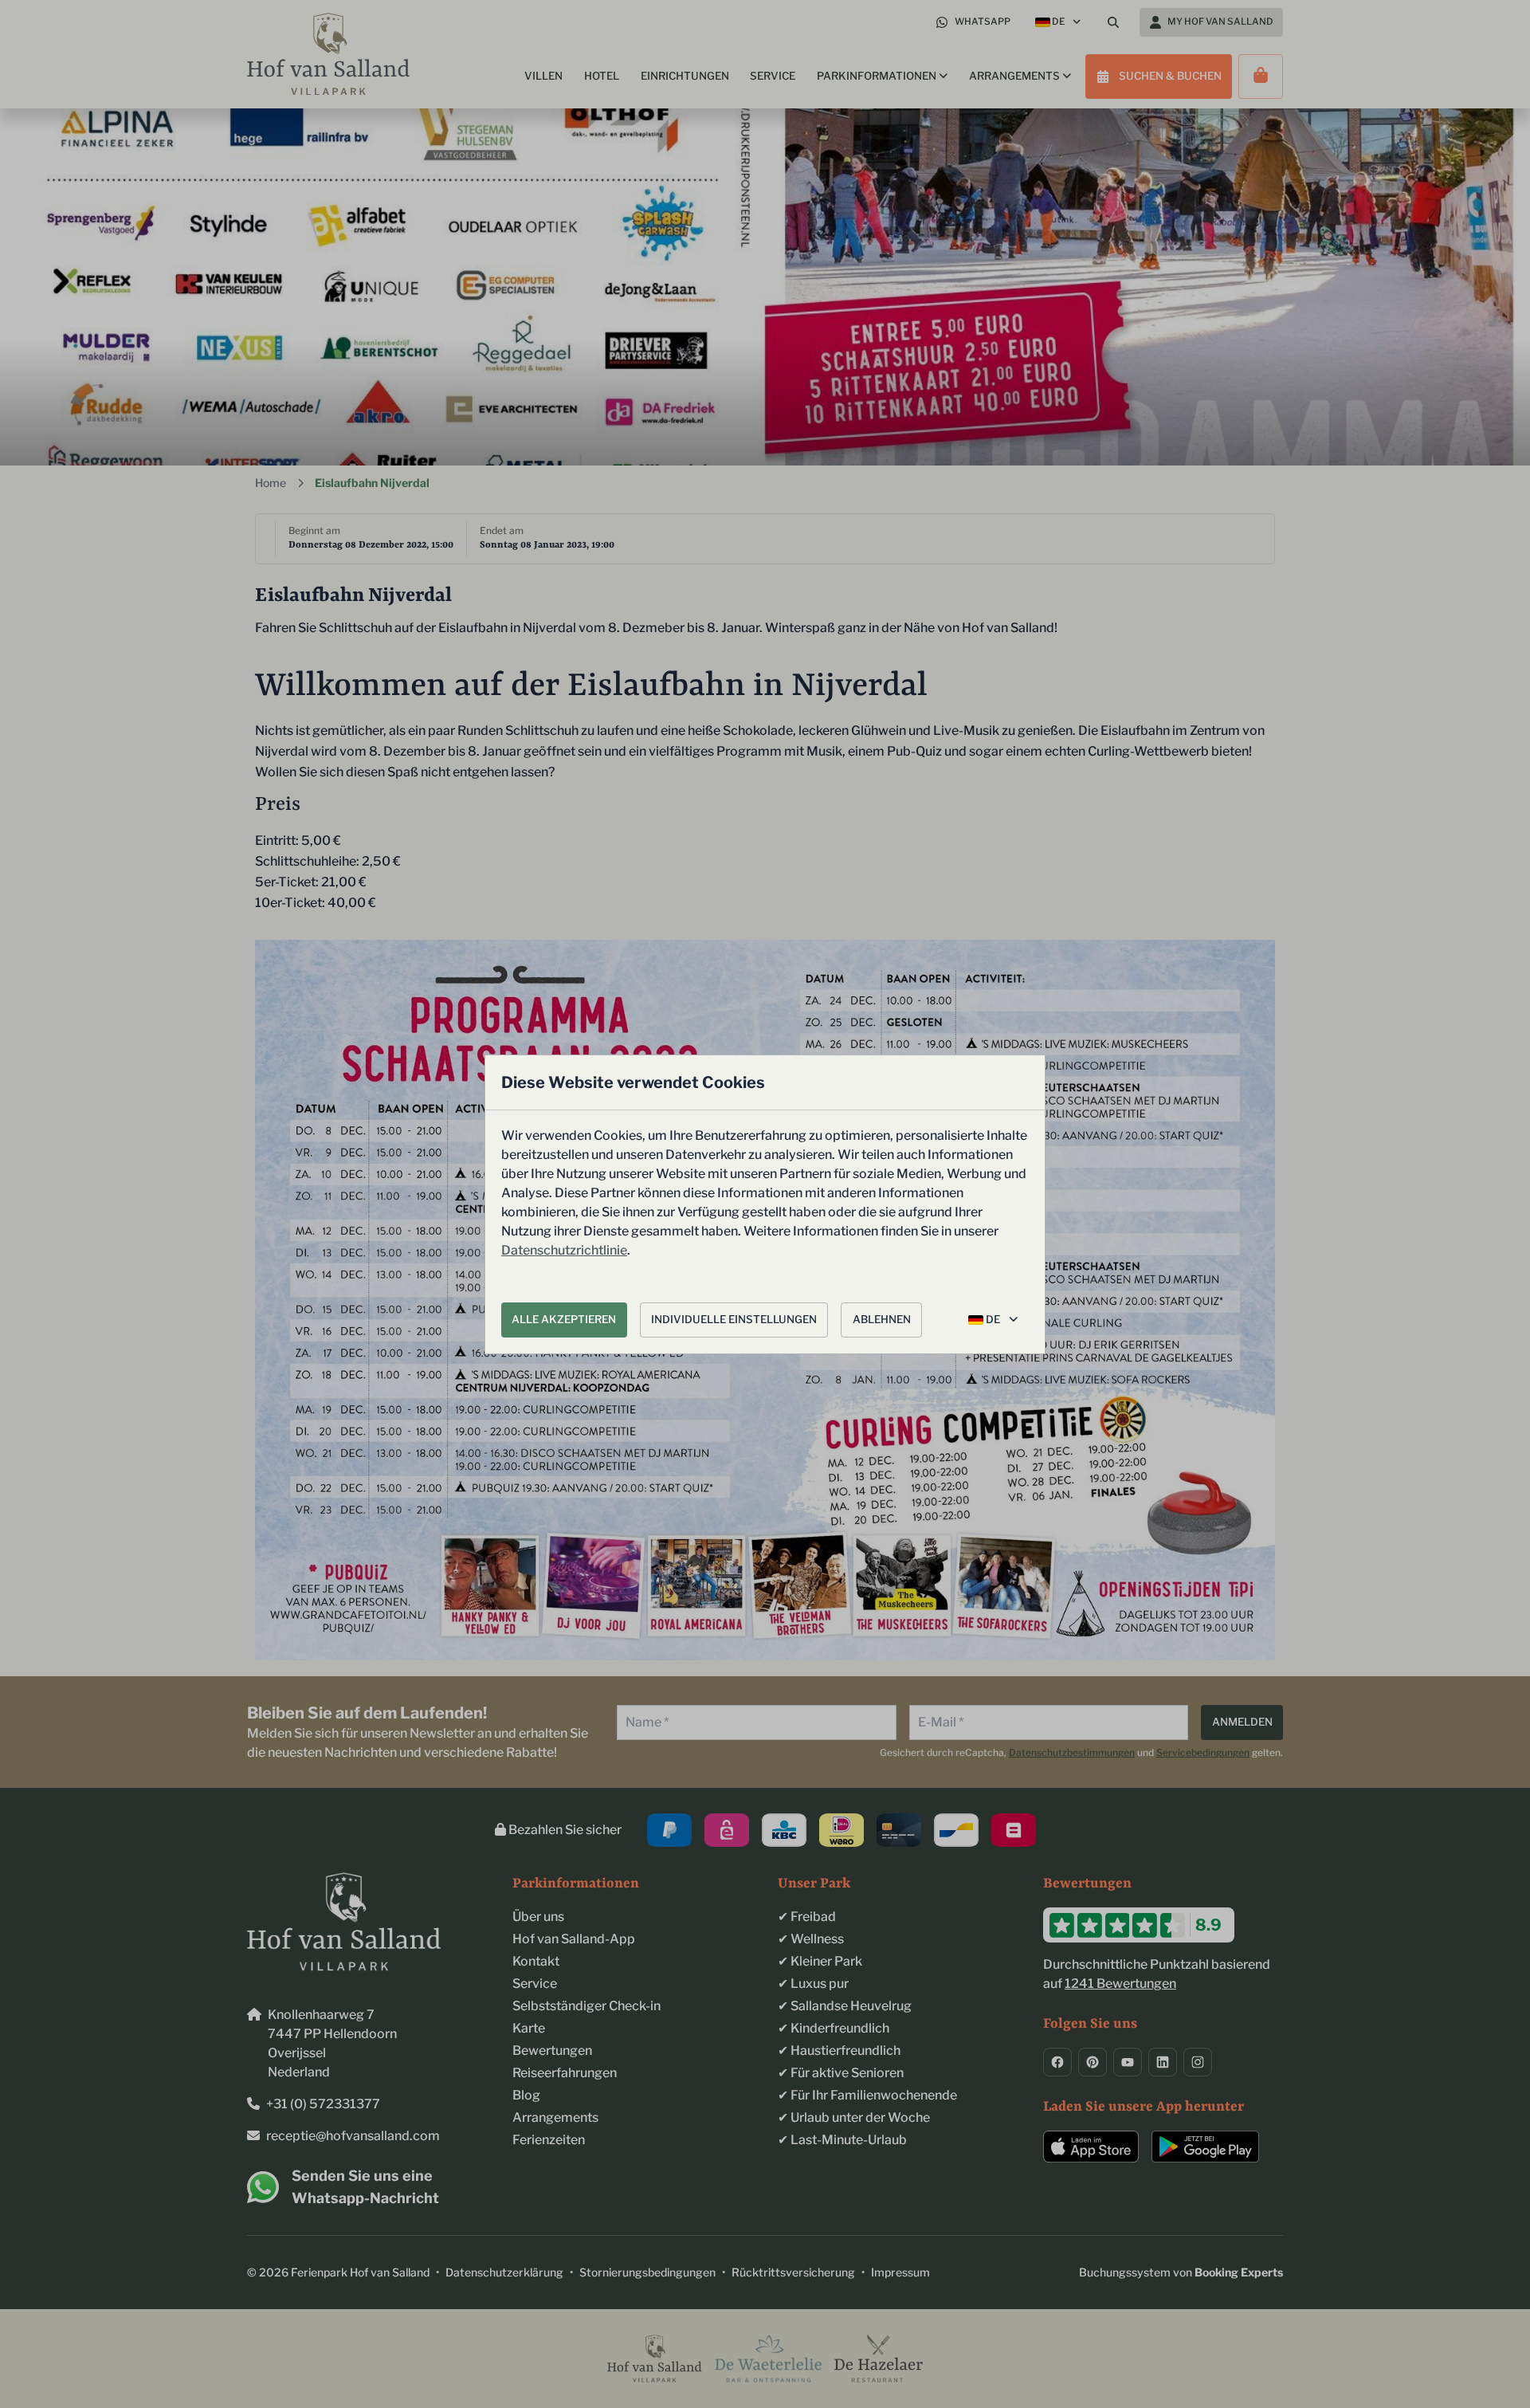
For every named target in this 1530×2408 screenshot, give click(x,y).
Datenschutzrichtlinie (564, 1250)
